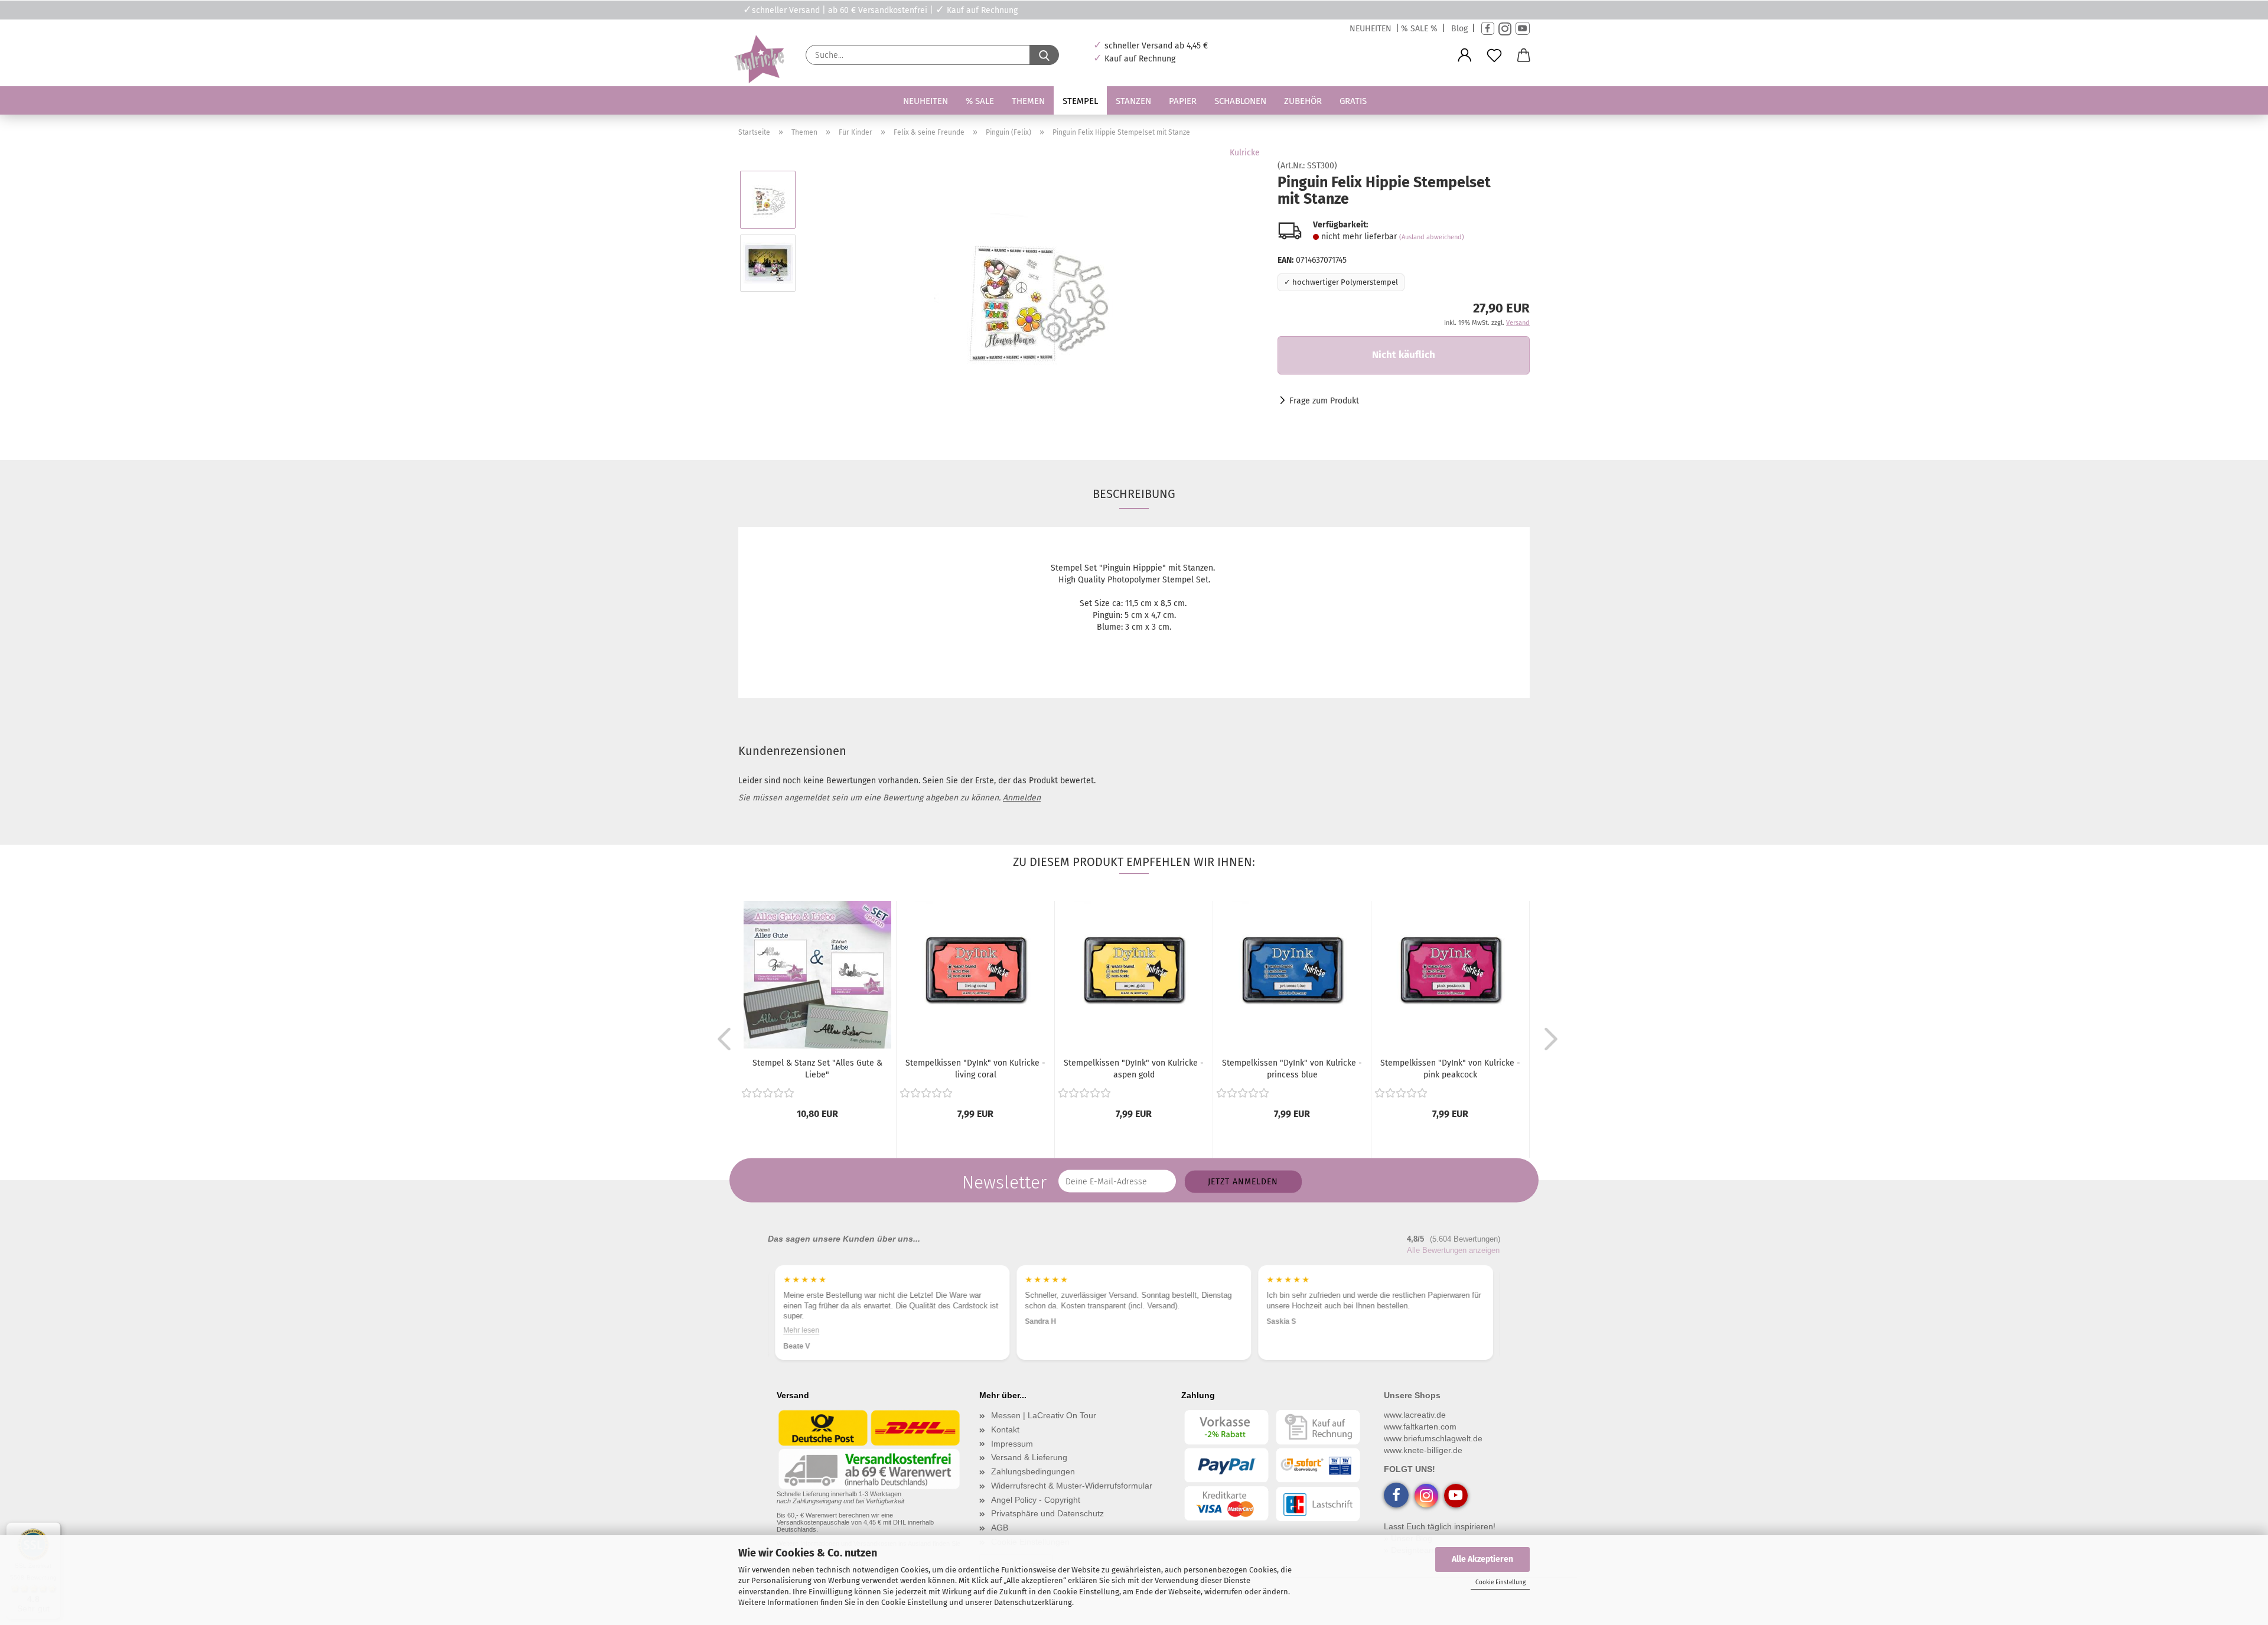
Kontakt (1005, 1429)
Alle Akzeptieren (1482, 1559)
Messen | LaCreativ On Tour (1044, 1415)
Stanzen (1133, 101)
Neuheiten (926, 101)
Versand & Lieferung (1029, 1457)
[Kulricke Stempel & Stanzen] (758, 59)
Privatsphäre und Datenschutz (1047, 1513)
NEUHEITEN (1371, 29)
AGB (1000, 1528)
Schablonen (1240, 101)
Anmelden (1022, 798)
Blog (1459, 29)
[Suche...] (1044, 55)
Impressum (1012, 1444)
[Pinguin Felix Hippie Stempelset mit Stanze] (1033, 294)
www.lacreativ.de (1415, 1415)
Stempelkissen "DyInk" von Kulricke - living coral (975, 1069)
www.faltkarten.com (1420, 1427)
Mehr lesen (1285, 1330)
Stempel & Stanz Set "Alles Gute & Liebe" (817, 1069)
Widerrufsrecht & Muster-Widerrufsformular (1072, 1486)
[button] (1465, 56)
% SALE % (1419, 29)
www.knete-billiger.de (1423, 1450)
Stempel (1080, 101)
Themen (1028, 101)
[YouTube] (1523, 29)
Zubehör (1303, 101)
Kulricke (1245, 153)
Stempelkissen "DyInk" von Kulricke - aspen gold (1134, 1069)
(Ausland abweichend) (1432, 237)
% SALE (980, 101)
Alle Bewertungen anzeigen (1453, 1250)
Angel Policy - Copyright (1036, 1500)
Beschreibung (1134, 494)
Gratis (1353, 101)
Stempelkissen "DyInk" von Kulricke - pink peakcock (1450, 1069)
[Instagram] (1505, 29)
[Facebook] (1488, 29)
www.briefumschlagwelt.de (1433, 1438)
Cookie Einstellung (1500, 1582)
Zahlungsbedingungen (1033, 1471)
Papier (1183, 101)
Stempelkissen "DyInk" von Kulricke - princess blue (1292, 1069)
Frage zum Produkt (1324, 401)
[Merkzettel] (1494, 56)
